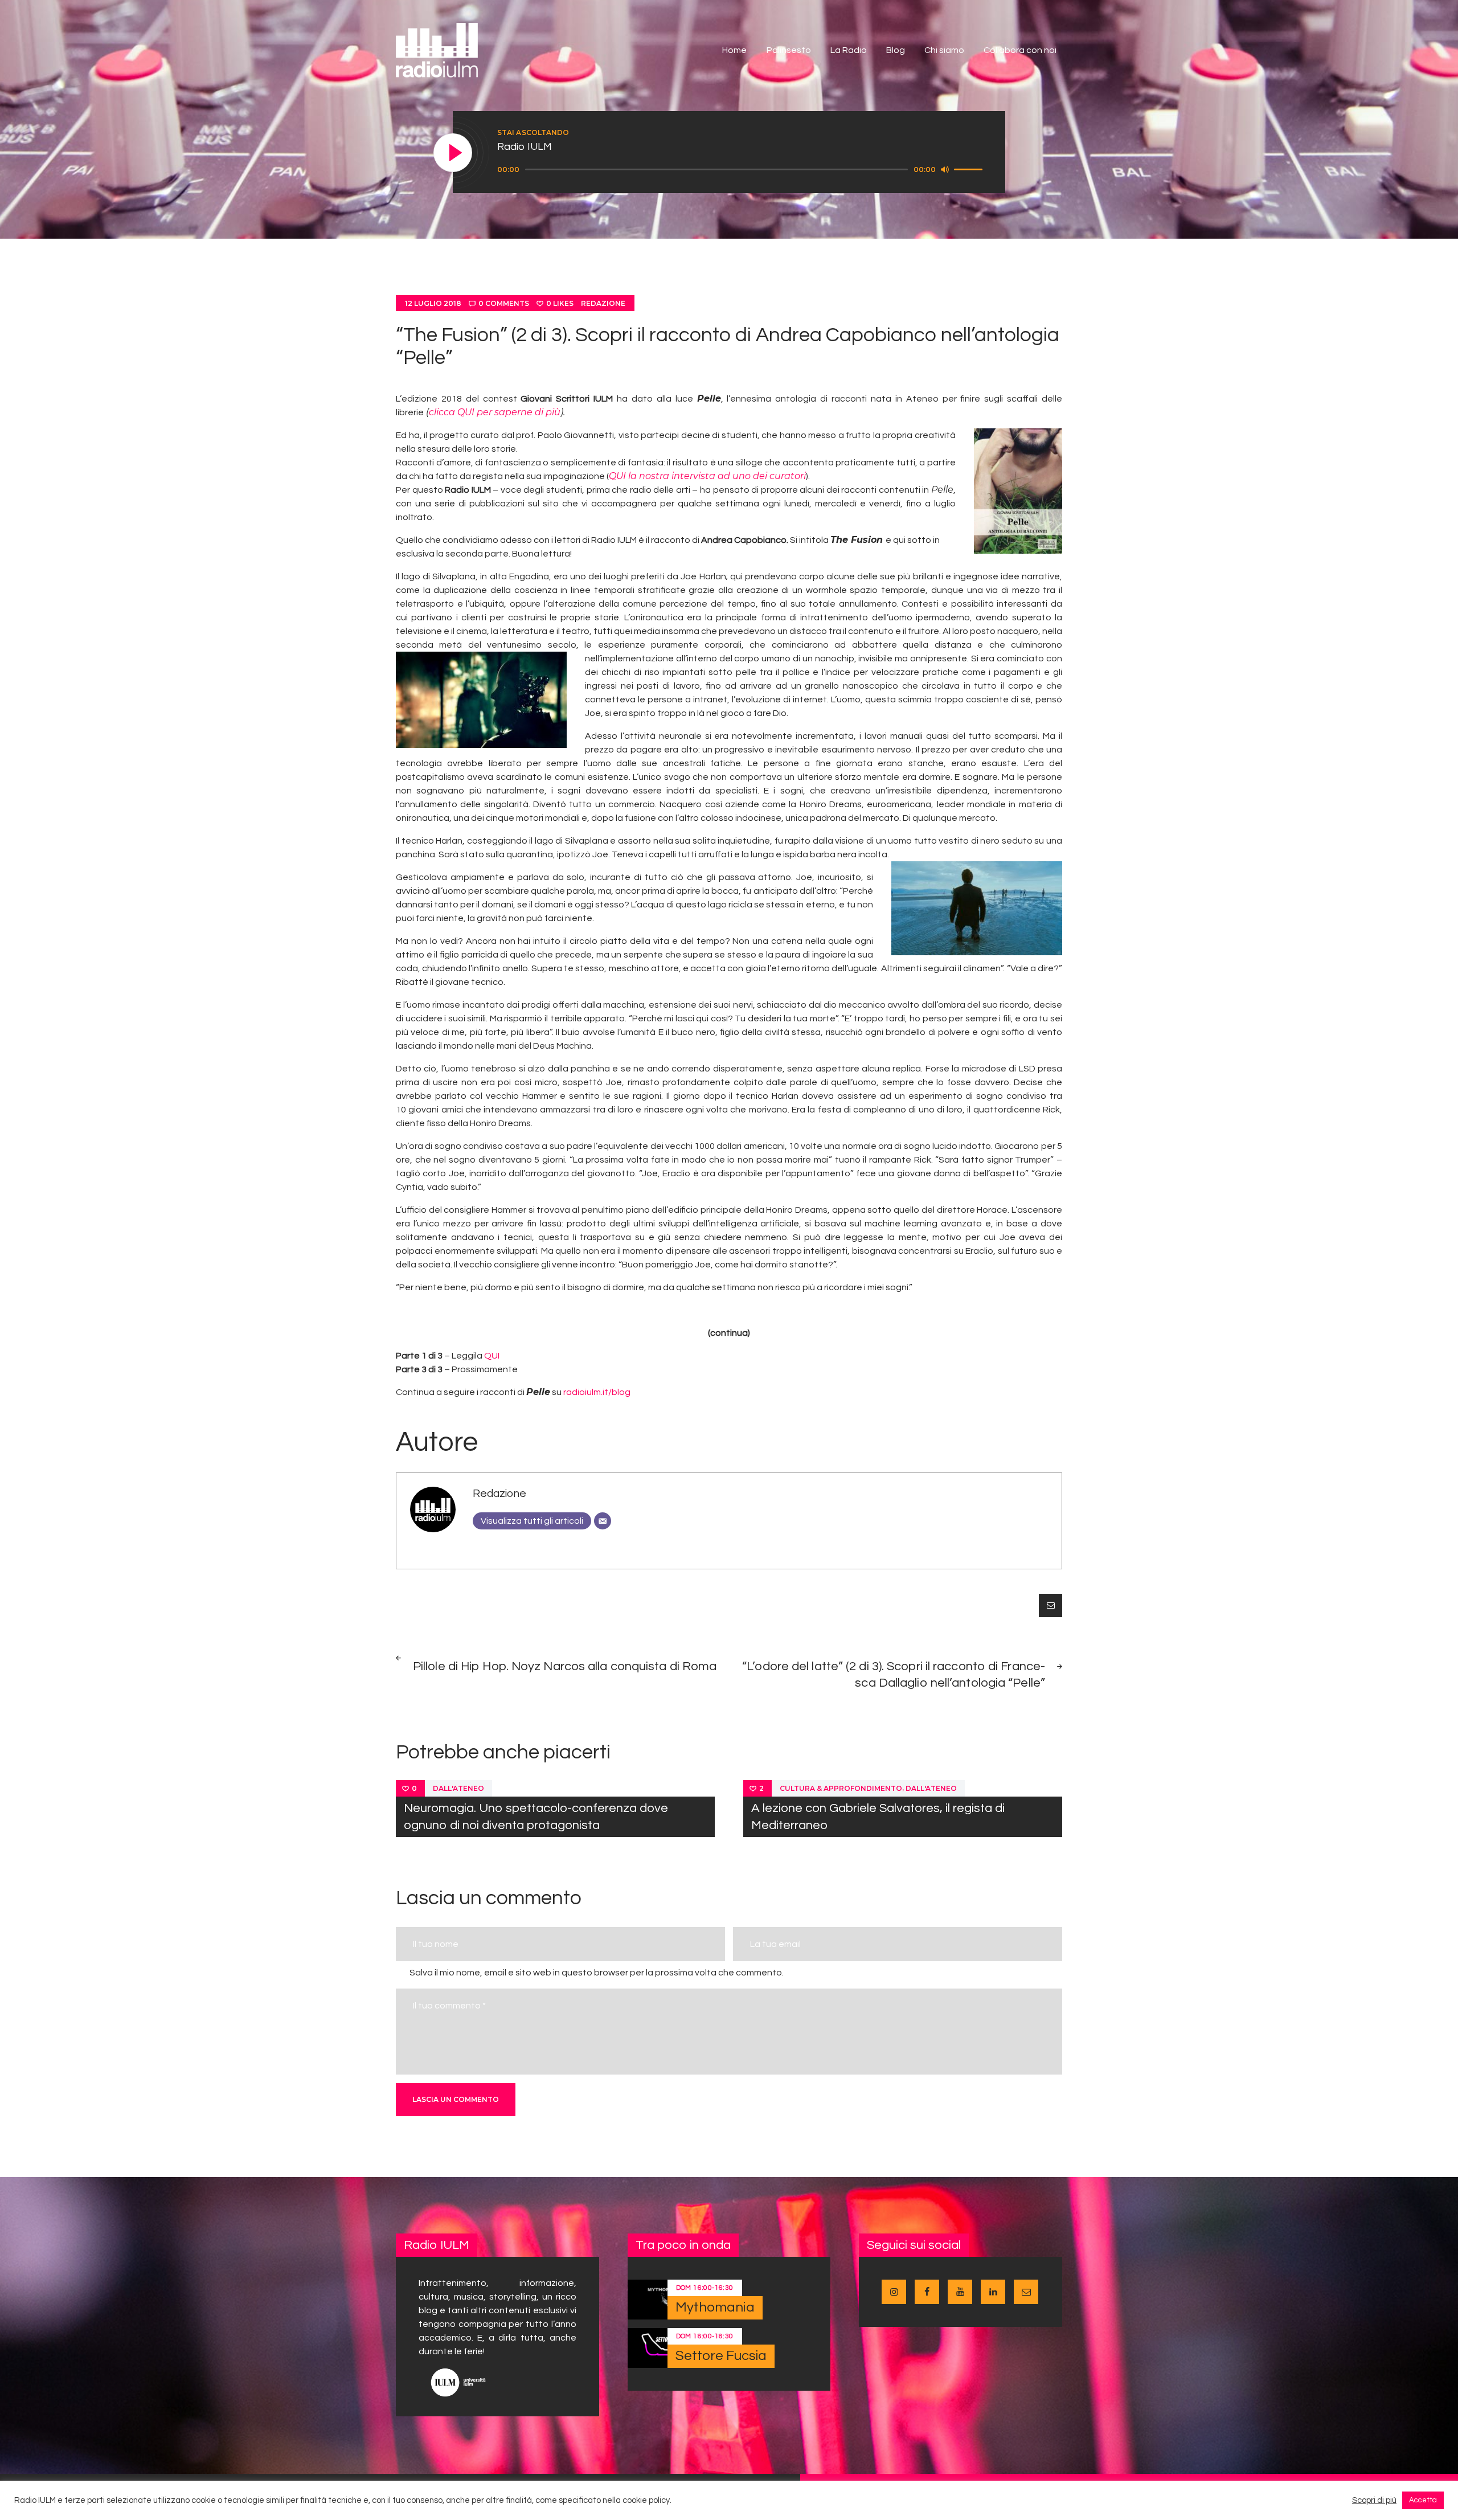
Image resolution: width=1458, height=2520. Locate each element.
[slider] (970, 169)
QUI (492, 1356)
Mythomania (715, 2307)
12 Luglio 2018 (433, 303)
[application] (742, 170)
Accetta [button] (1423, 2500)
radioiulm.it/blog (597, 1392)
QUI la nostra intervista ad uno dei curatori (707, 476)
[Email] (603, 1521)
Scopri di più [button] (1374, 2500)
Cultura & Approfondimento (841, 1788)
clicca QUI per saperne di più (495, 412)
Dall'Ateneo (458, 1788)
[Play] (453, 153)
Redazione (603, 303)
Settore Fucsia (721, 2356)
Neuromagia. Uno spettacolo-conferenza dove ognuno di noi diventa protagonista (536, 1817)
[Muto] (945, 169)
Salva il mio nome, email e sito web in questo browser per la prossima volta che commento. (597, 1973)
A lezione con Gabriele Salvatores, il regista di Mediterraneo (878, 1817)
